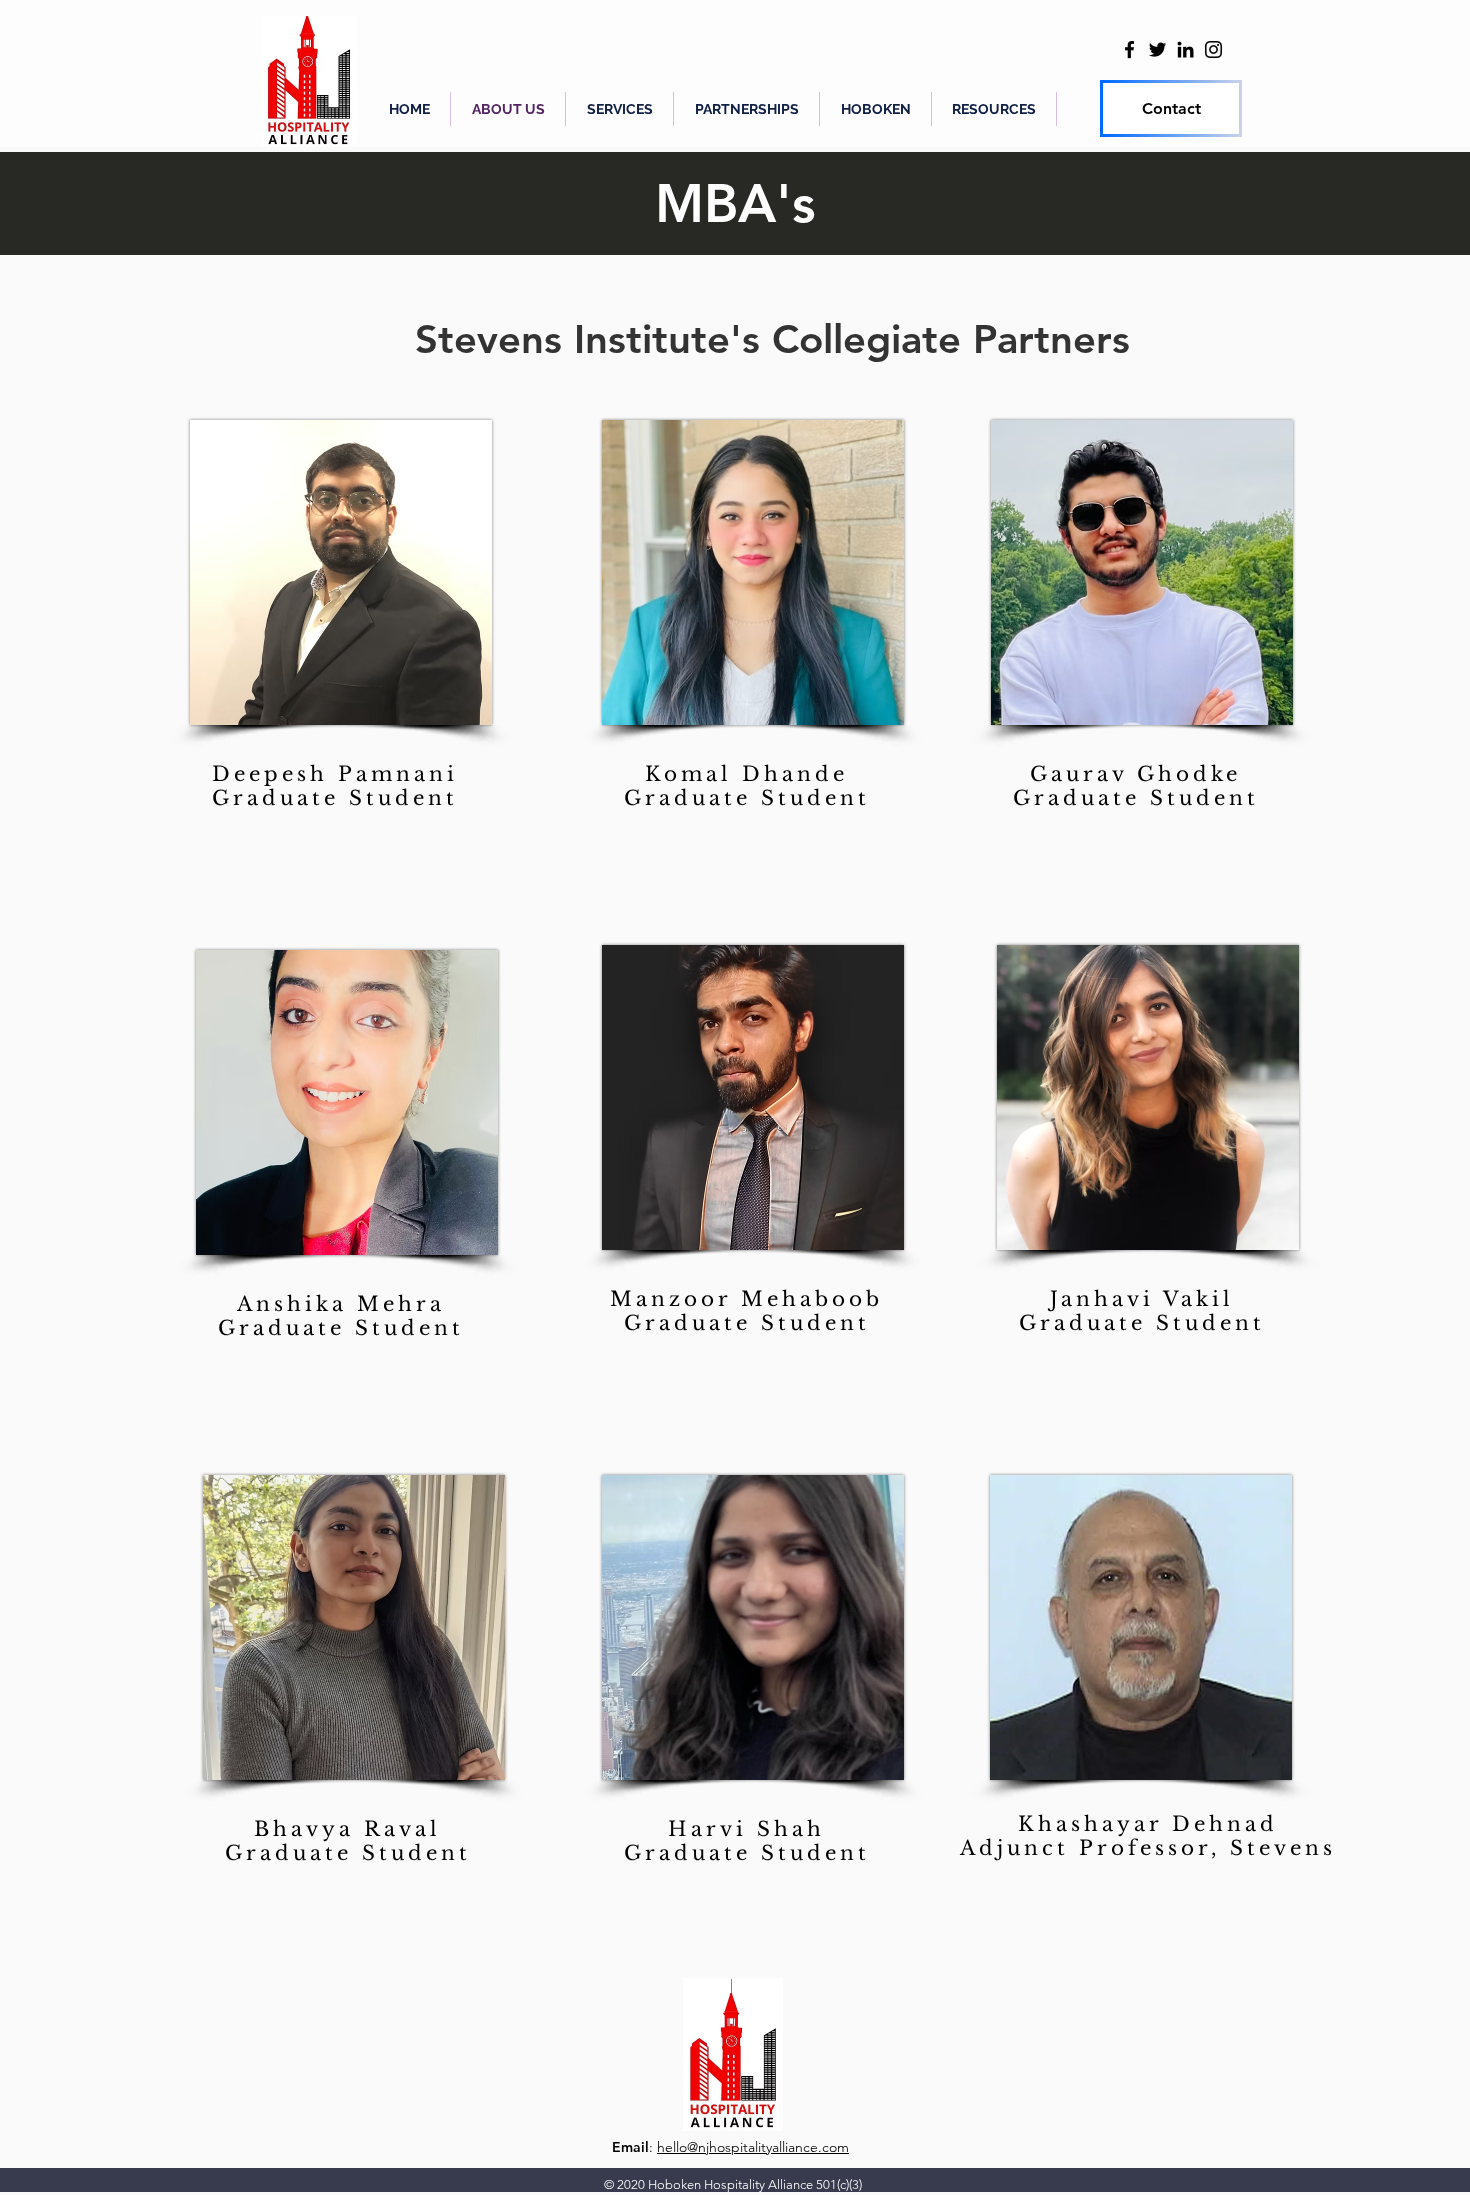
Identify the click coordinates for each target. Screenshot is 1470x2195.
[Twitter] (1157, 49)
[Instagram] (1213, 49)
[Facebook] (1129, 49)
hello (672, 2147)
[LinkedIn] (1185, 49)
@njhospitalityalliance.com (768, 2147)
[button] (746, 109)
